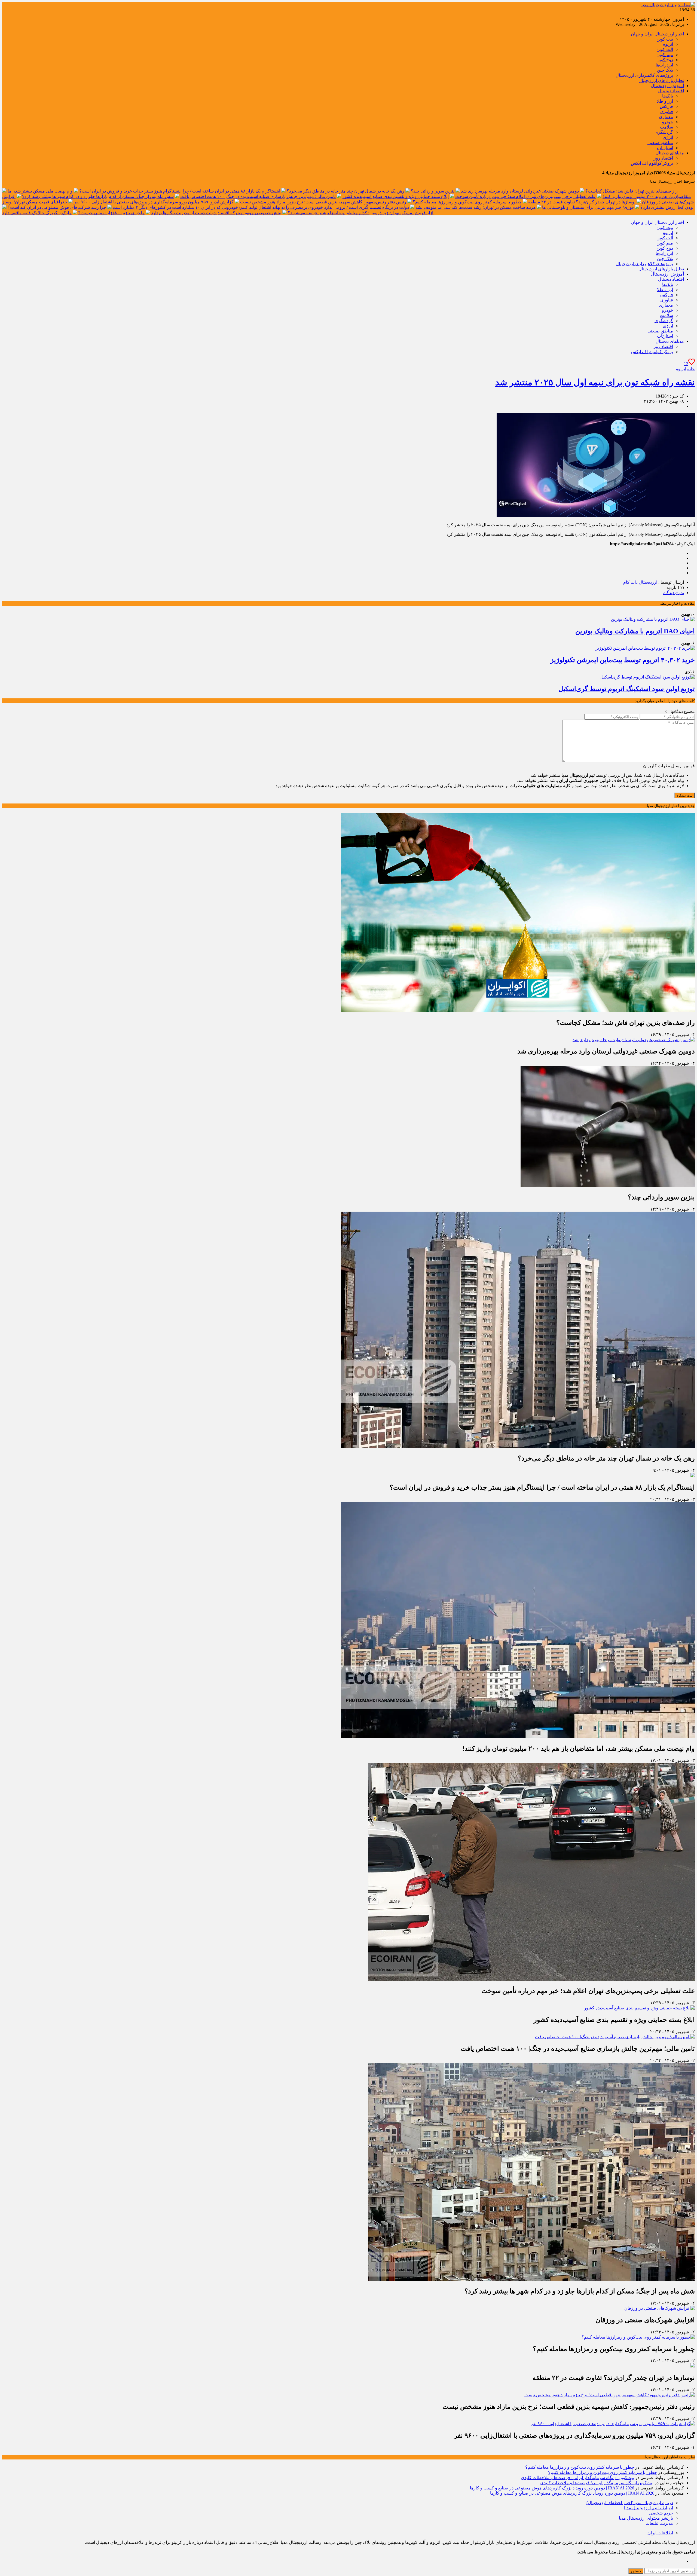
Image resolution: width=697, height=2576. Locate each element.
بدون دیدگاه (674, 593)
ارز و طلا (665, 101)
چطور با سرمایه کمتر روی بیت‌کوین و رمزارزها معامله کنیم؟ (467, 202)
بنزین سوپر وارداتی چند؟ (433, 191)
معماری (666, 117)
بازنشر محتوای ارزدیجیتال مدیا (646, 2518)
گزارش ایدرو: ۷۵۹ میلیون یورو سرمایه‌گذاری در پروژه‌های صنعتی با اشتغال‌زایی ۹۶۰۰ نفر (154, 202)
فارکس (666, 106)
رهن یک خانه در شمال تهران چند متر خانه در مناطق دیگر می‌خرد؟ (346, 191)
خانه (691, 369)
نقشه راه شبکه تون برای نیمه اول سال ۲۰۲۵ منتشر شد (595, 382)
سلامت (667, 127)
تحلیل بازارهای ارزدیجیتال (661, 80)
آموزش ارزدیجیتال (667, 86)
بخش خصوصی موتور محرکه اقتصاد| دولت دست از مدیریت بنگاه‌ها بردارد (216, 213)
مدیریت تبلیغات (659, 2523)
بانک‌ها (668, 96)
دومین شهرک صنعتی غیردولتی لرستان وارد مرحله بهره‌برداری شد (520, 191)
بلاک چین (665, 70)
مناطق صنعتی (660, 143)
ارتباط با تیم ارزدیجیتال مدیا (649, 2508)
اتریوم (668, 44)
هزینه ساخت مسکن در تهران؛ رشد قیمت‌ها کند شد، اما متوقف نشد (476, 207)
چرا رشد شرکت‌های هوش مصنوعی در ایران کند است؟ (57, 207)
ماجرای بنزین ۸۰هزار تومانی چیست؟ (111, 213)
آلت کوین (665, 49)
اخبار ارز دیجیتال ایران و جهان (657, 34)
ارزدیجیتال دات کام (640, 582)
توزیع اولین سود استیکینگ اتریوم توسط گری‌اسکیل (627, 689)
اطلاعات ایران (660, 2533)
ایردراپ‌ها (664, 65)
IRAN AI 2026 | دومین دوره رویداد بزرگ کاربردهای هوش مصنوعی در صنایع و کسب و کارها (552, 2488)
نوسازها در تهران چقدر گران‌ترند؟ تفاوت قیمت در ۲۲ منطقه (582, 202)
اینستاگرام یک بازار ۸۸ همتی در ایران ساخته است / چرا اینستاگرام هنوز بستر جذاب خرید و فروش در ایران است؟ (180, 191)
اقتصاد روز (663, 158)
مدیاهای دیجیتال (670, 153)
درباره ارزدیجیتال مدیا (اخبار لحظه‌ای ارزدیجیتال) (630, 2503)
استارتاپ (665, 148)
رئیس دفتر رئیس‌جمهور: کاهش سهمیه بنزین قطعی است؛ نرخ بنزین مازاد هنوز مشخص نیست (323, 202)
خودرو (667, 122)
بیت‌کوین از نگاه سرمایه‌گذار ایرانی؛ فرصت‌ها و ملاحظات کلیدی (577, 2478)
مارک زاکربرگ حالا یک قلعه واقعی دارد (37, 213)
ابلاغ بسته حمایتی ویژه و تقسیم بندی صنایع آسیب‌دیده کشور (395, 196)
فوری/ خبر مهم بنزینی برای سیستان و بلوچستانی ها (588, 207)
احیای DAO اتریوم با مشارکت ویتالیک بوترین (635, 631)
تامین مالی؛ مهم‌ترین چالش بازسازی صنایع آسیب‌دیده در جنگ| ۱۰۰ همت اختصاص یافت (258, 196)
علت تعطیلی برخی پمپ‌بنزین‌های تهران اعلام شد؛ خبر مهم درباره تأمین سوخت (526, 196)
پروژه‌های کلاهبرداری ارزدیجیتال (644, 75)
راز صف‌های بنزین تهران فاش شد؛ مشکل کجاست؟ (632, 191)
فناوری (667, 111)
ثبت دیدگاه (685, 795)
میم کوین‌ (665, 55)
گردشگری (664, 132)
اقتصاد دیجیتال (671, 91)
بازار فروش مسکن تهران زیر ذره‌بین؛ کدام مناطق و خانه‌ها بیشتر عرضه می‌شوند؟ (361, 213)
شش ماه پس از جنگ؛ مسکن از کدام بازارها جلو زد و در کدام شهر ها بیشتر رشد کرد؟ (98, 196)
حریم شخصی (661, 2513)
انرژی (668, 137)
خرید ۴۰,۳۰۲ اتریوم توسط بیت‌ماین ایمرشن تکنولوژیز (623, 660)
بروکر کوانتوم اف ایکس (652, 163)
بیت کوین (665, 39)
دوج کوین (665, 60)
